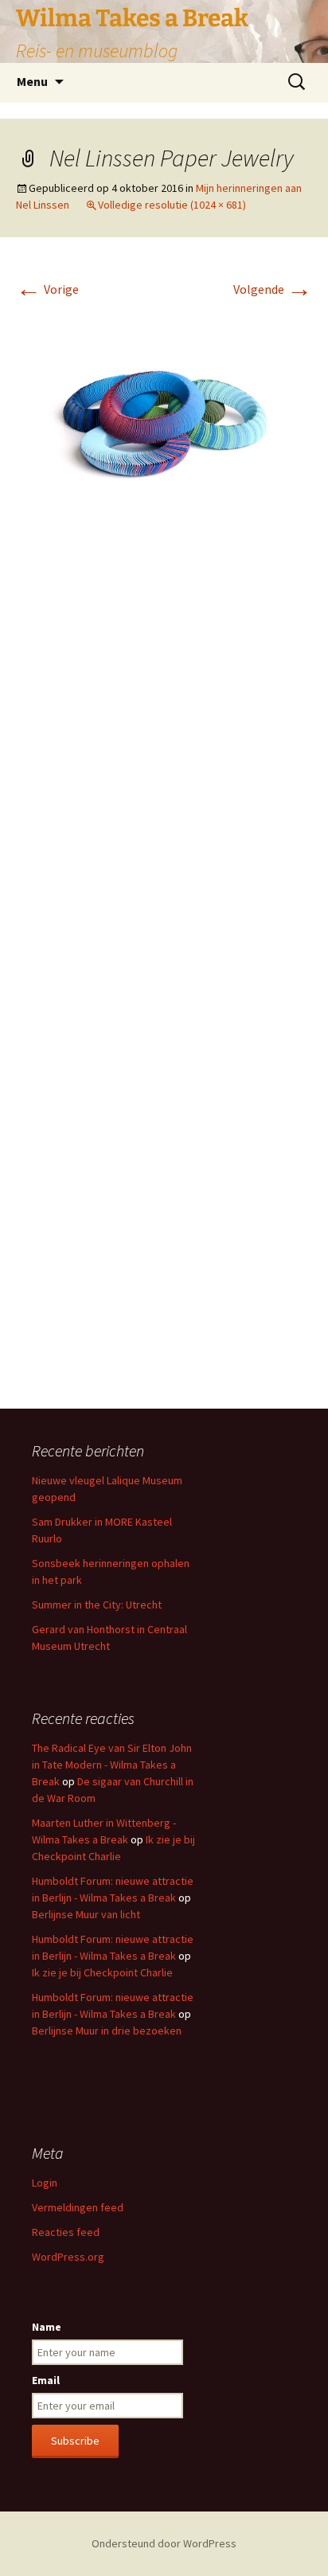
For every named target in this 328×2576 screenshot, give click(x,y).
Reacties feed (66, 2232)
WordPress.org (68, 2257)
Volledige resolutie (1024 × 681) (172, 205)
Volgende (273, 289)
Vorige (47, 289)
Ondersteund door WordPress (164, 2543)
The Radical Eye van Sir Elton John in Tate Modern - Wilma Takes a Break (112, 1765)
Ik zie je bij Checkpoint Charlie (102, 1972)
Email (46, 2380)
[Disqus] (164, 754)
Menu (32, 81)
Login (45, 2183)
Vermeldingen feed (78, 2207)
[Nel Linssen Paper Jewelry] (164, 405)
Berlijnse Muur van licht (86, 1914)
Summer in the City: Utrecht (97, 1605)
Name (47, 2327)
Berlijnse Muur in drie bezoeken (107, 2031)
